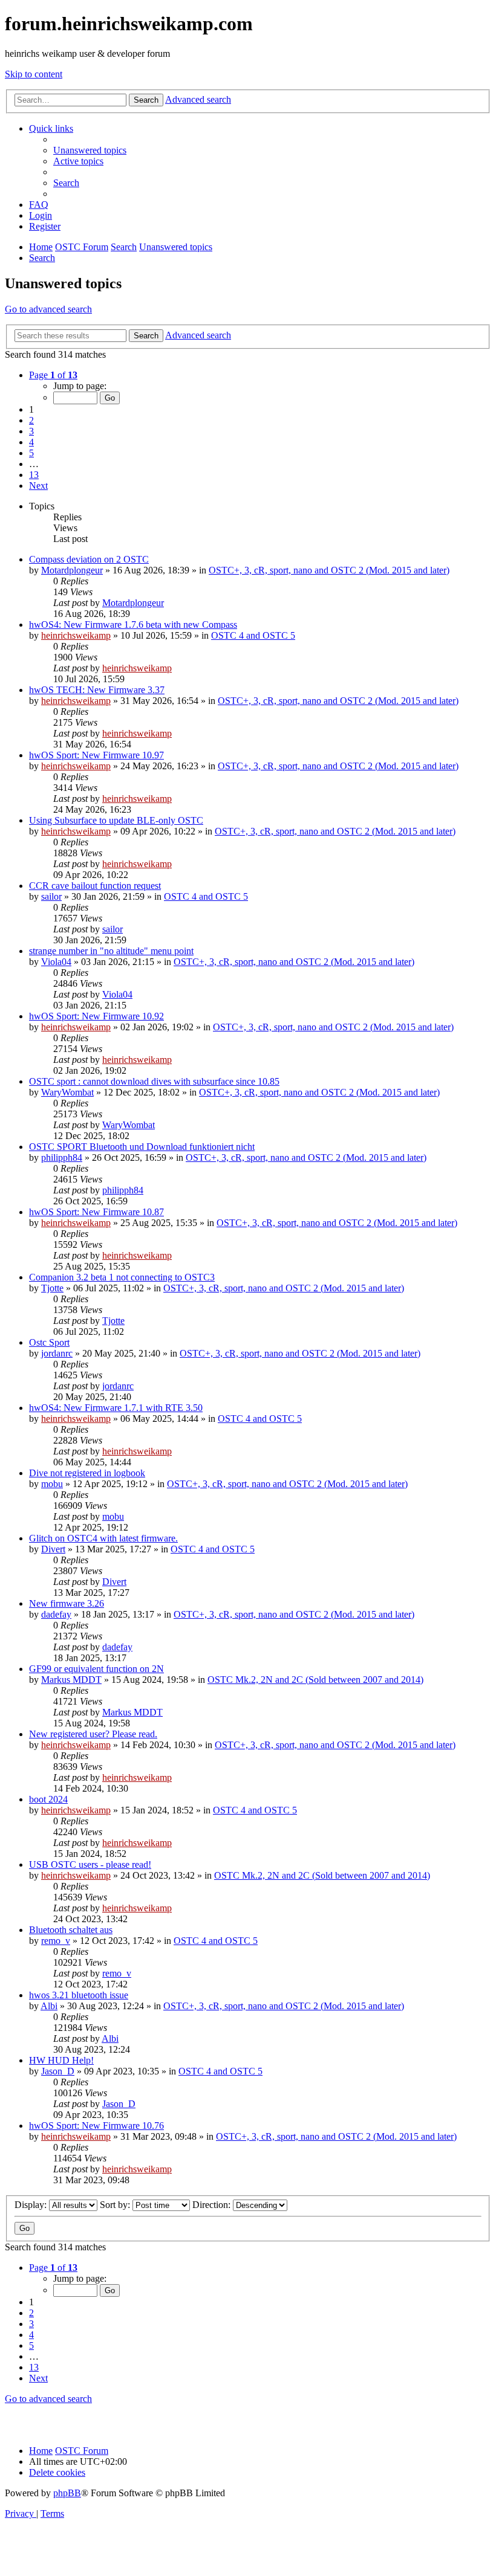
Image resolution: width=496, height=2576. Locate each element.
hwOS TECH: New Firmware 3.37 (97, 690)
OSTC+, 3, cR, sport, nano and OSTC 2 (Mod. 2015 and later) (329, 570)
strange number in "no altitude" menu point (111, 951)
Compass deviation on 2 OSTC (89, 559)
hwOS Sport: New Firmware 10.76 (96, 2126)
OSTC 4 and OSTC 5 (253, 635)
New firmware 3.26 (67, 1603)
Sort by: (116, 2205)
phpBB (67, 2493)
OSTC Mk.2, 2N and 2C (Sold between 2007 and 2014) (315, 1680)
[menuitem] (90, 150)
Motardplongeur (72, 570)
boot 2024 (48, 1799)
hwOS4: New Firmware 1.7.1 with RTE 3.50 (116, 1408)
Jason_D (58, 2071)
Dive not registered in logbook (87, 1473)
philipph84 (62, 1157)
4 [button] (31, 442)
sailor (51, 896)
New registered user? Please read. (93, 1734)
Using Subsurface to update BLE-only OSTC (116, 820)
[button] (53, 375)
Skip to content (34, 74)
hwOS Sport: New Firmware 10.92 (96, 1016)
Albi (49, 2006)
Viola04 (56, 962)
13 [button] (34, 475)
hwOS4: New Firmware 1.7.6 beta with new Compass (133, 625)
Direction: (213, 2205)
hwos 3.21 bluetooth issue (79, 1995)
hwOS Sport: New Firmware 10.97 (96, 755)
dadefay (56, 1614)
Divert (53, 1549)
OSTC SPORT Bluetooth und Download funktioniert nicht (142, 1147)
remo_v (56, 1941)
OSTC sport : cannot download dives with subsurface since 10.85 (154, 1081)
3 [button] (31, 431)
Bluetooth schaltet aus (71, 1930)
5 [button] (31, 453)
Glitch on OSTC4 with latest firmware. (103, 1538)
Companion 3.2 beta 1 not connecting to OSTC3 (122, 1277)
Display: (32, 2205)
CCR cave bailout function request (95, 886)
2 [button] (31, 420)
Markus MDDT (71, 1680)
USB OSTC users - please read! (90, 1864)
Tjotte (52, 1288)
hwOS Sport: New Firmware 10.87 (96, 1212)
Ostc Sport (49, 1342)
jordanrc (57, 1353)
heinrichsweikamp (76, 635)
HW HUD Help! (61, 2060)
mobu (52, 1484)
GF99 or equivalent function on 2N (96, 1669)
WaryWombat (67, 1092)
